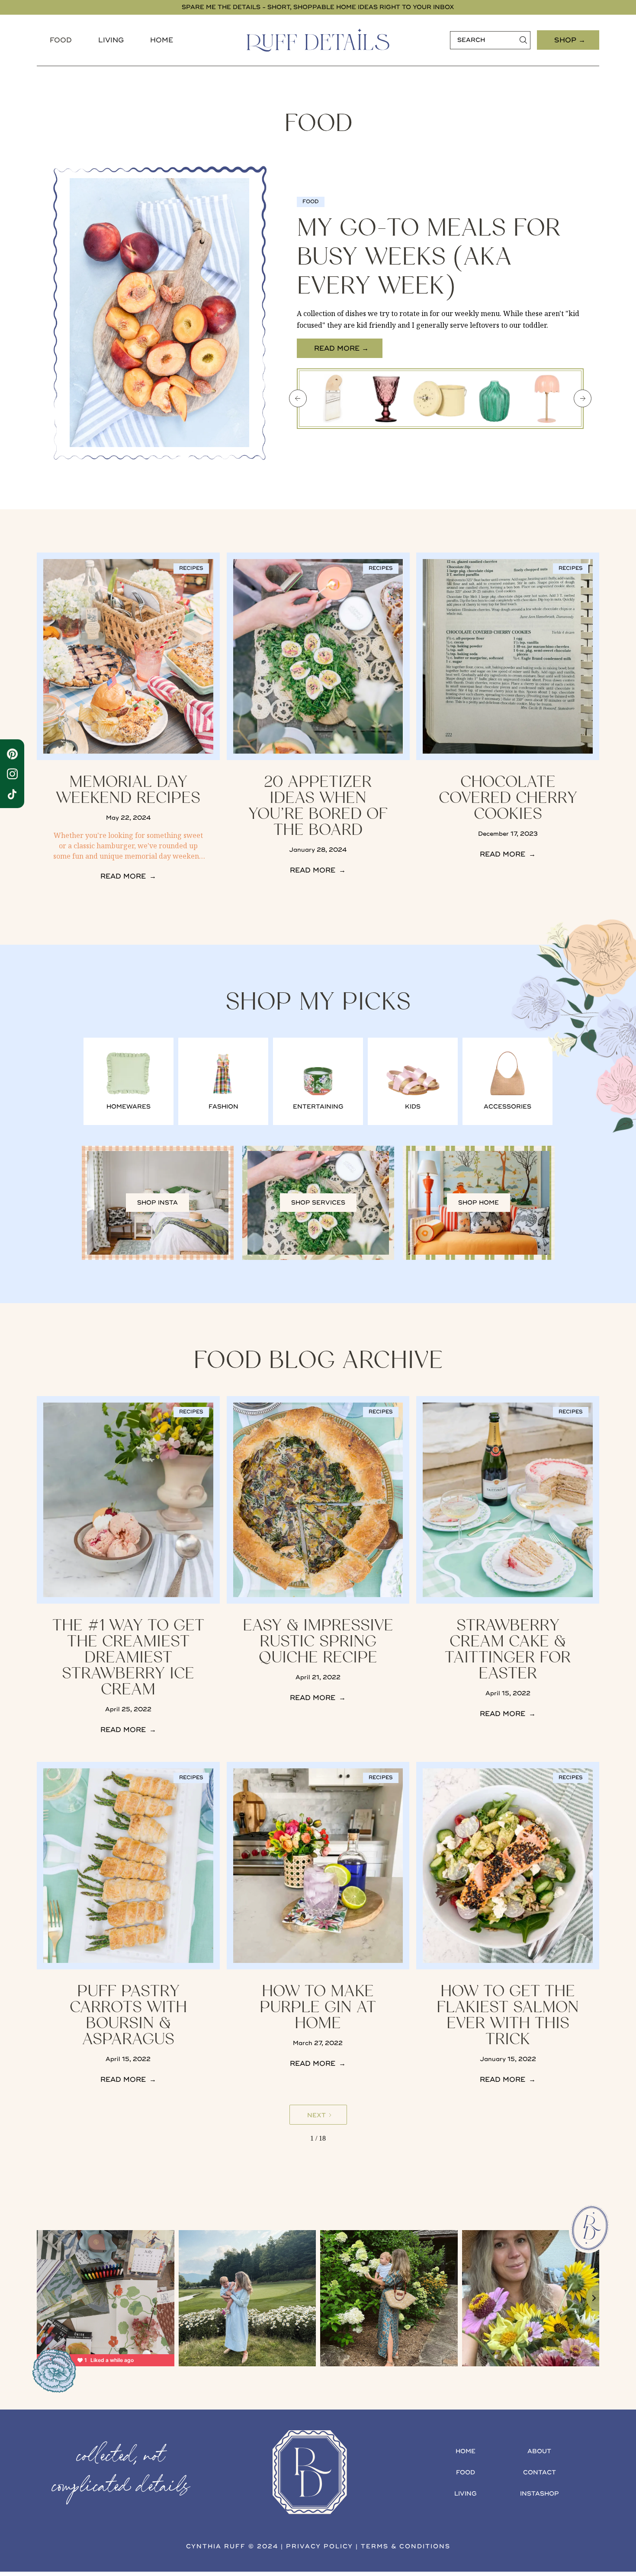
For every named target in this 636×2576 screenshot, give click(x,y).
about (539, 2451)
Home (162, 40)
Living (111, 40)
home (466, 2451)
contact (540, 2472)
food (61, 40)
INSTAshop (540, 2494)
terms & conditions (406, 2546)
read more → (341, 348)
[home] (318, 40)
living (466, 2494)
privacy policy (320, 2546)
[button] (61, 40)
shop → (570, 40)
